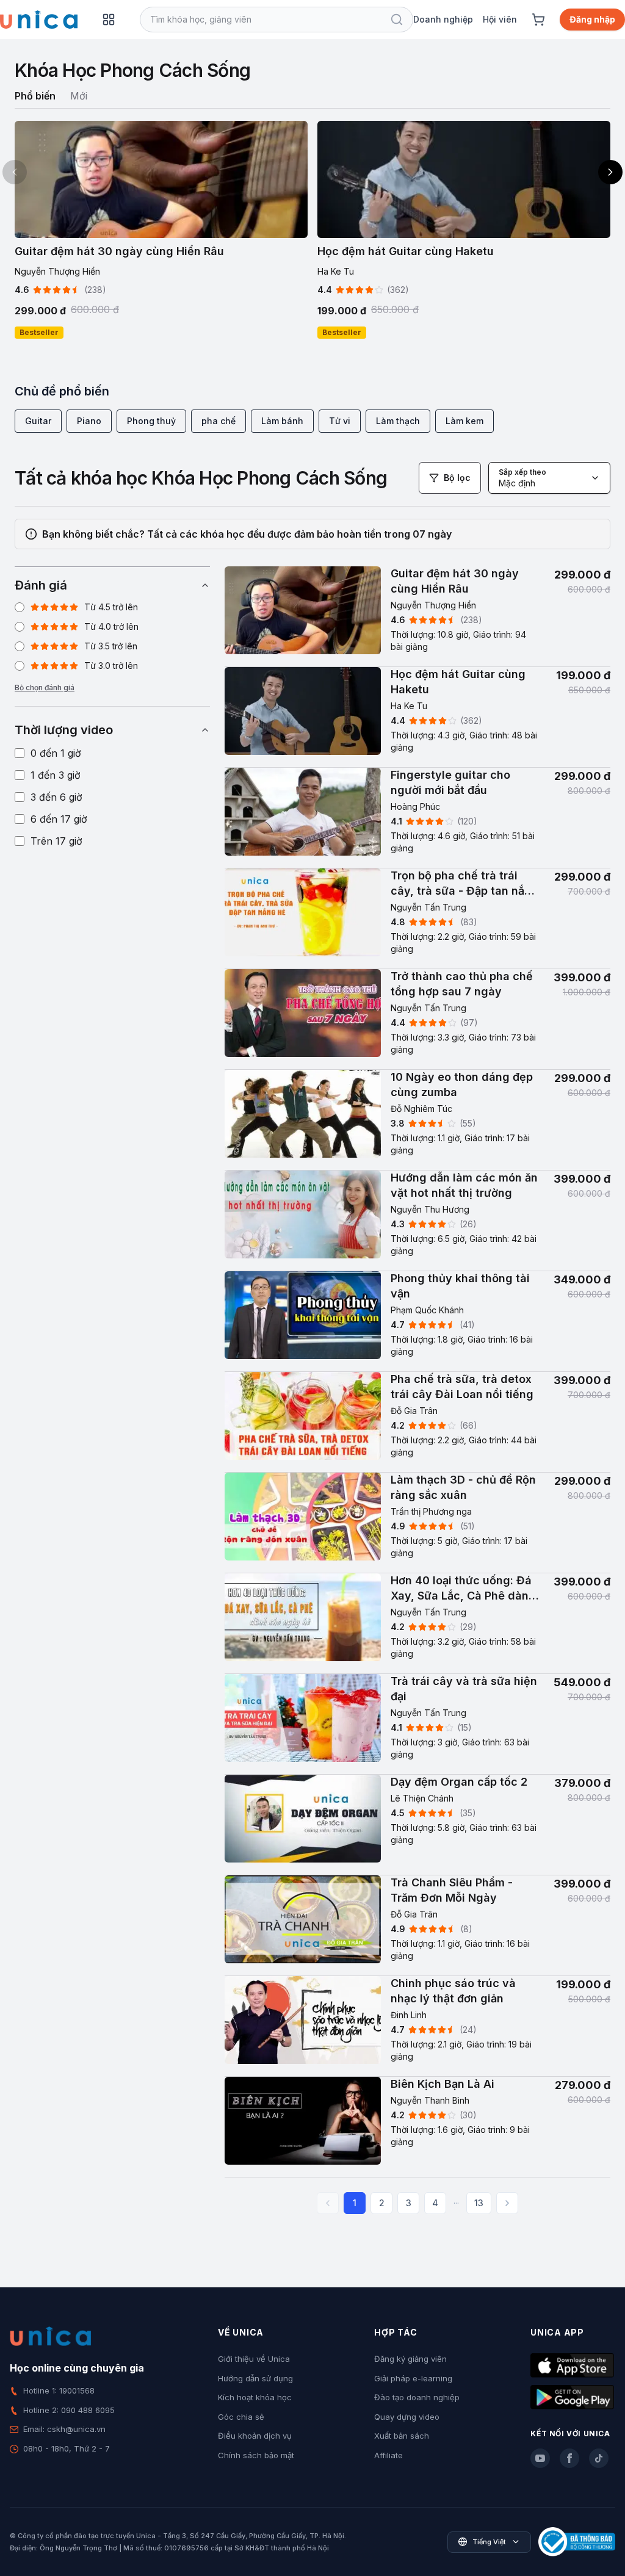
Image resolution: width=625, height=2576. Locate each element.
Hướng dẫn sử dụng (255, 2378)
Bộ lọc (457, 478)
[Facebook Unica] (569, 2458)
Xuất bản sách (402, 2436)
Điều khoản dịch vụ (255, 2436)
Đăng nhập (592, 19)
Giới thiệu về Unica (254, 2359)
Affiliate (388, 2455)
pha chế (219, 421)
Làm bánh (282, 421)
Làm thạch (398, 421)
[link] (417, 617)
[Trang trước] (328, 2203)
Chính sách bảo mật (256, 2455)
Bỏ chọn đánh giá (45, 687)
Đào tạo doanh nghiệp (417, 2397)
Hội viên (500, 19)
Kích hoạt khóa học (255, 2397)
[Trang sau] (507, 2203)
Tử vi (340, 421)
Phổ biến (35, 96)
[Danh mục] (109, 20)
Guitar (38, 421)
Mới (79, 96)
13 (479, 2203)
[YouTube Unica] (540, 2458)
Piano (89, 421)
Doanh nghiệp (443, 19)
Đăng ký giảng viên (410, 2359)
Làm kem (464, 421)
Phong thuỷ (151, 421)
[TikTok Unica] (599, 2458)
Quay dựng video (407, 2417)
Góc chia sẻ (241, 2417)
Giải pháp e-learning (413, 2378)
